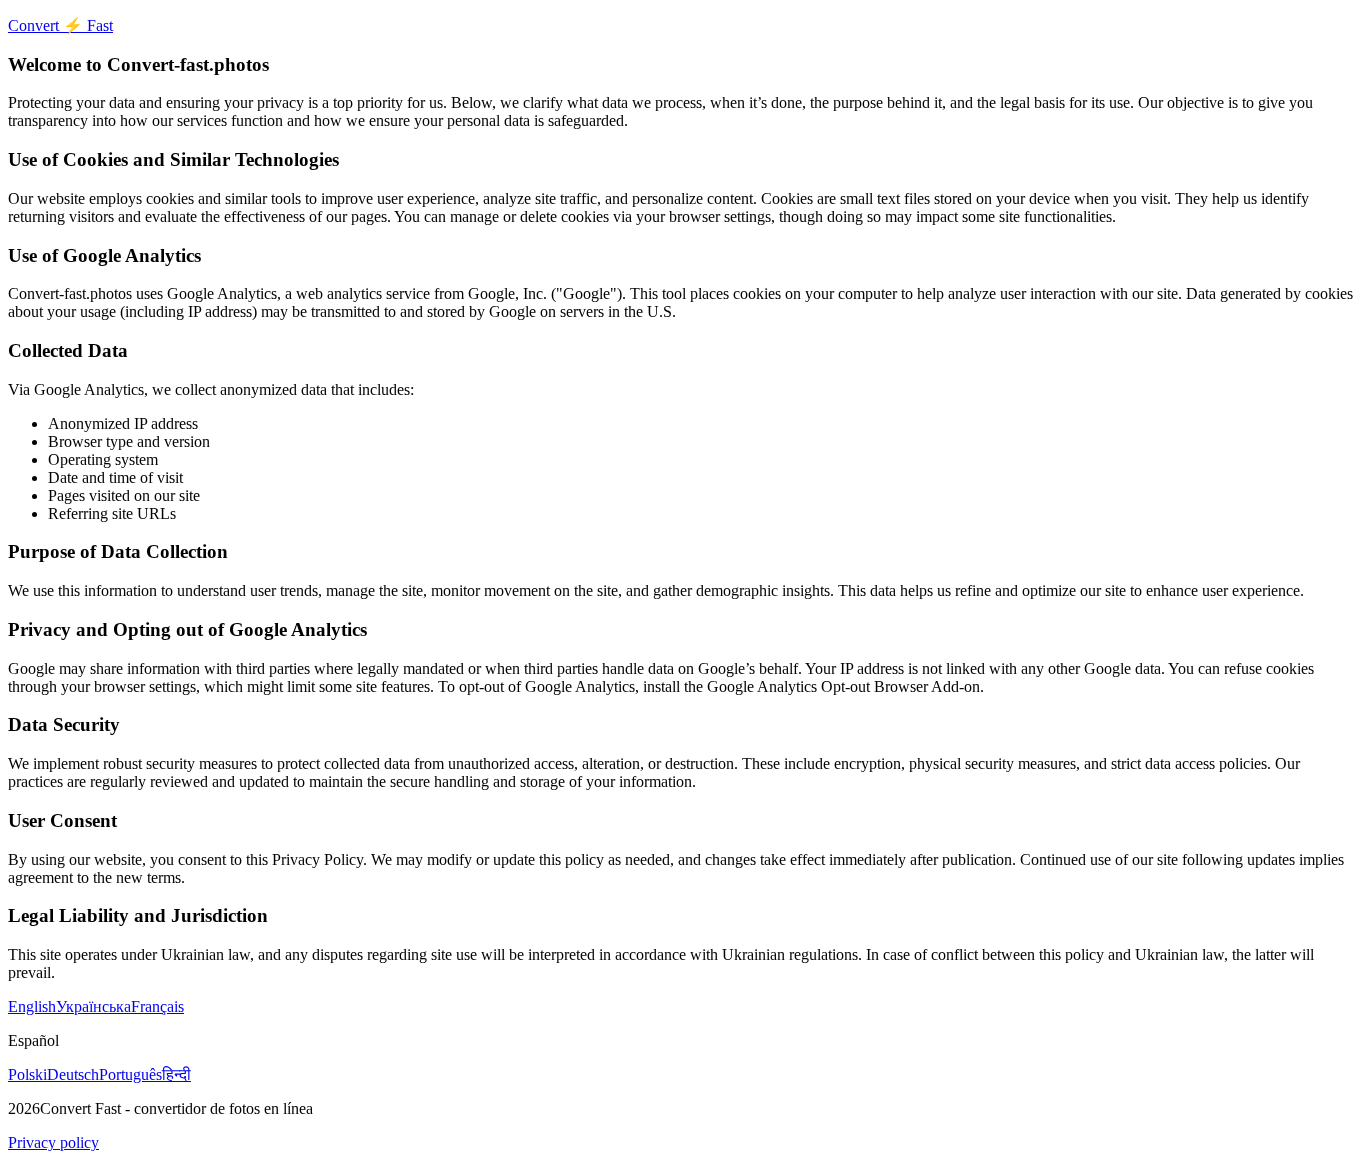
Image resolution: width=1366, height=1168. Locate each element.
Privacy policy (53, 1142)
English (32, 1006)
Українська (93, 1006)
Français (157, 1006)
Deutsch (73, 1074)
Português (130, 1074)
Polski (27, 1074)
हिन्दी (176, 1074)
